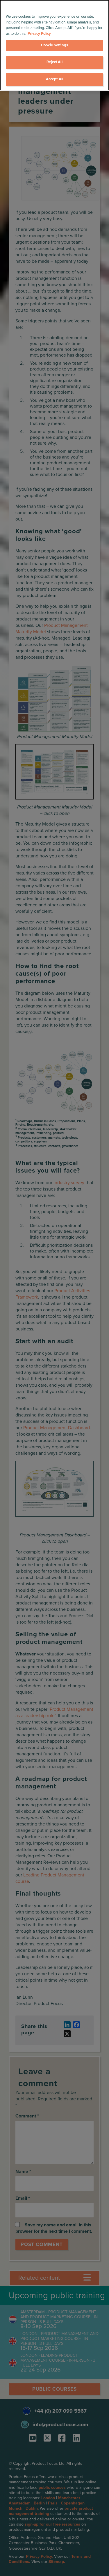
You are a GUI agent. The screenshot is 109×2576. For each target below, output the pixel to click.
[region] (54, 45)
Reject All (54, 62)
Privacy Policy (39, 34)
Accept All (54, 79)
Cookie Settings (54, 45)
